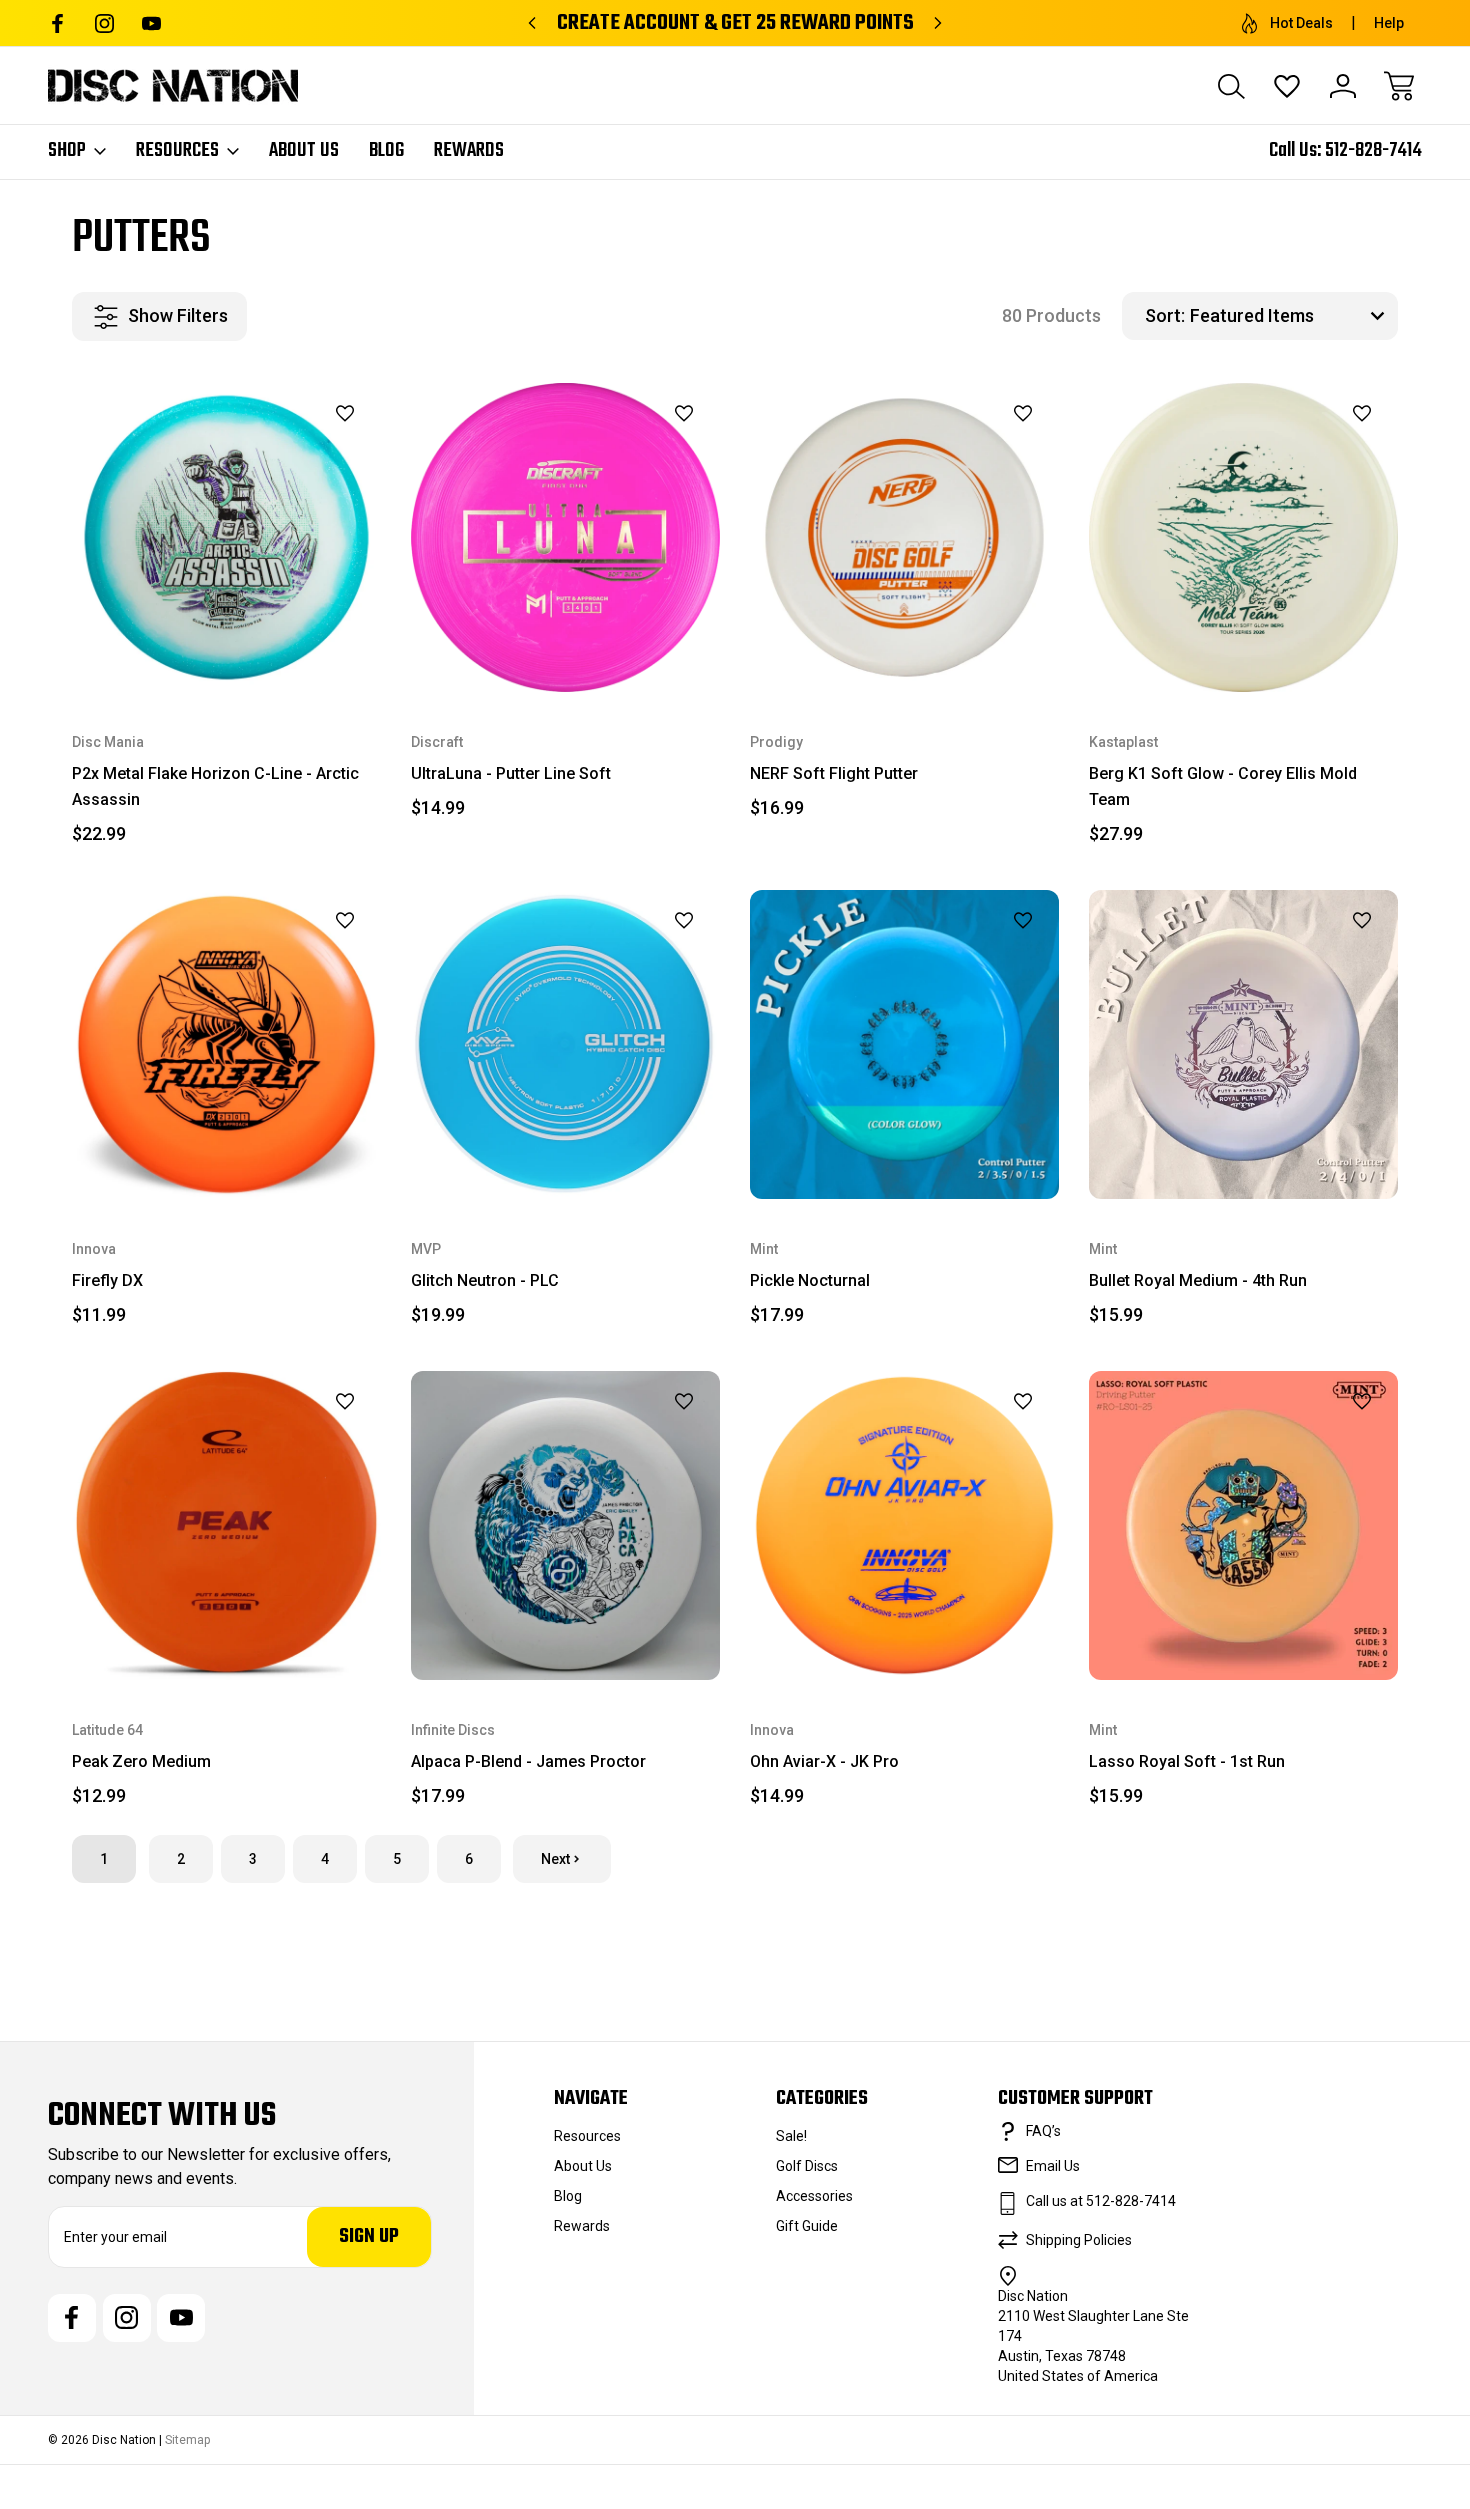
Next (555, 1859)
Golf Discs (807, 2166)
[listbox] (1291, 316)
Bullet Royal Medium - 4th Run (1198, 1280)
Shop (67, 151)
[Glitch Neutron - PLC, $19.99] (565, 1044)
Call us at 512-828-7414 (1101, 2201)
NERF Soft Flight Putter (834, 773)
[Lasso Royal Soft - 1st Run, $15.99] (1243, 1525)
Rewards (469, 151)
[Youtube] (151, 23)
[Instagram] (104, 23)
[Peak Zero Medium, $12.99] (226, 1525)
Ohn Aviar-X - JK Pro (824, 1761)
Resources (177, 151)
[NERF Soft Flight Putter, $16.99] (904, 537)
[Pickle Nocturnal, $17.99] (904, 1044)
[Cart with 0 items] (1399, 86)
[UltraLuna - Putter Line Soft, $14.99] (565, 537)
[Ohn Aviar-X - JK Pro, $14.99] (904, 1525)
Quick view (295, 448)
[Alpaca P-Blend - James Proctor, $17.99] (565, 1525)
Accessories (814, 2196)
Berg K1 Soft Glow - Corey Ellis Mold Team (1223, 786)
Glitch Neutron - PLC (485, 1280)
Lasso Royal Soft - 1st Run (1187, 1761)
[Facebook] (57, 23)
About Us (304, 151)
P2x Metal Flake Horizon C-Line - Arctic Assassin (215, 786)
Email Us (1053, 2166)
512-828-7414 (1373, 150)
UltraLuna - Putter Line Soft (511, 773)
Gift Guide (807, 2226)
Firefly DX (107, 1280)
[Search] (1231, 86)
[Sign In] (1343, 86)
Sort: (1165, 315)
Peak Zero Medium (141, 1761)
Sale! (791, 2136)
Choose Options (226, 645)
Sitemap (187, 2440)
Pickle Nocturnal (810, 1280)
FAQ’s (1043, 2131)
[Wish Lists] (1287, 86)
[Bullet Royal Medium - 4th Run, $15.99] (1243, 1044)
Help (1389, 23)
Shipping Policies (1079, 2240)
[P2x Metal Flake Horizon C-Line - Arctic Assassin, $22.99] (226, 537)
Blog (386, 151)
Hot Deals (1301, 23)
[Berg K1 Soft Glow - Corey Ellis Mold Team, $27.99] (1243, 537)
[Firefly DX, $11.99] (226, 1044)
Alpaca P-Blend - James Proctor (528, 1761)
